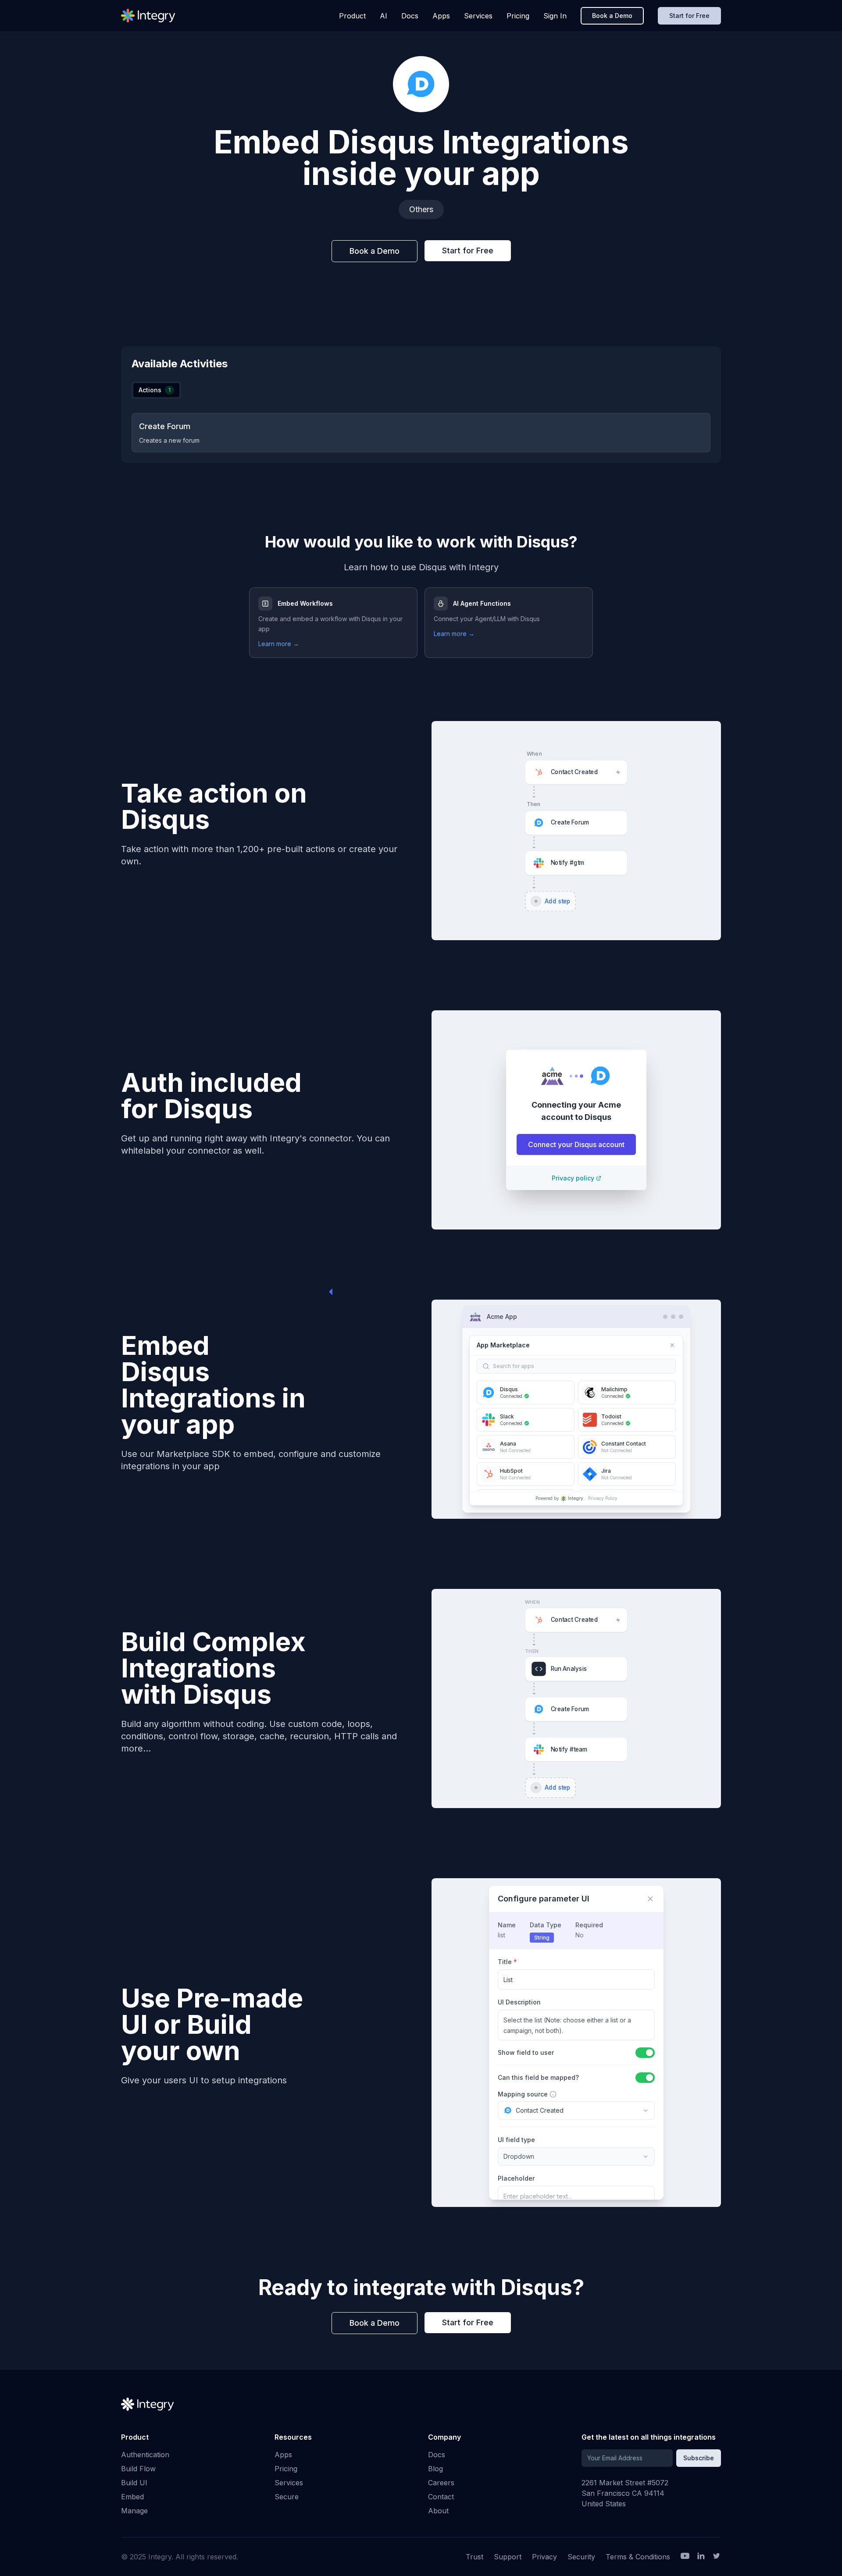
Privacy (544, 2557)
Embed (132, 2497)
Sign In (555, 16)
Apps (441, 16)
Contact (441, 2497)
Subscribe (699, 2458)
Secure (287, 2497)
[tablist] (156, 390)
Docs (410, 16)
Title (507, 1962)
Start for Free (689, 16)
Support (508, 2557)
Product (352, 16)
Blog (435, 2469)
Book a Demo (612, 16)
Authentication (145, 2455)
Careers (441, 2483)
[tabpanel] (421, 433)
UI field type (516, 2140)
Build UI (134, 2483)
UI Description (519, 2002)
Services (478, 16)
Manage (134, 2511)
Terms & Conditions (638, 2557)
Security (581, 2557)
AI (384, 16)
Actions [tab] (155, 390)
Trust (475, 2557)
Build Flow (138, 2469)
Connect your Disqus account (576, 1144)
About (438, 2511)
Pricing (518, 16)
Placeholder (516, 2178)
